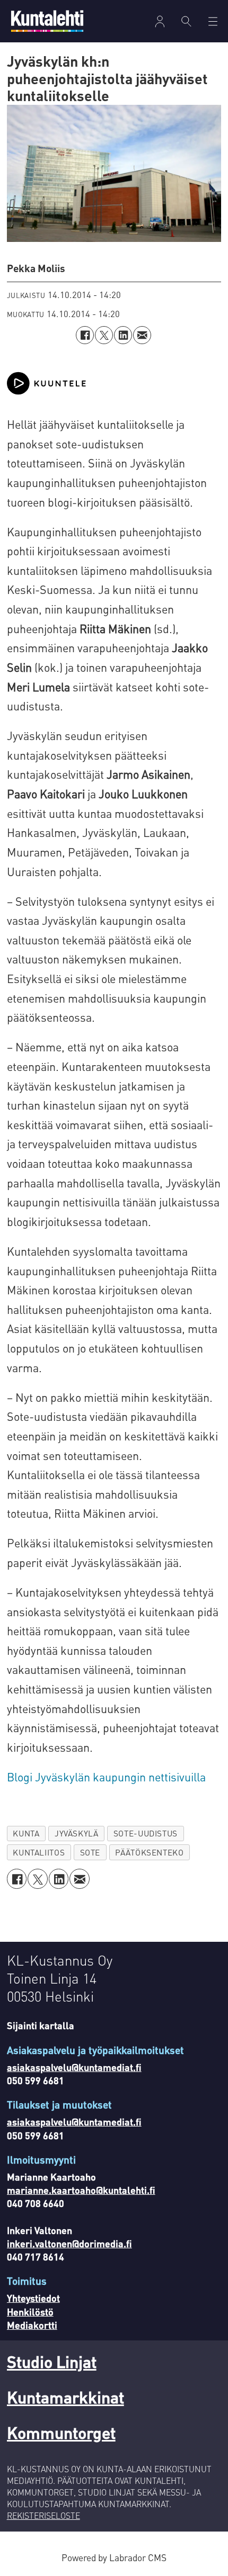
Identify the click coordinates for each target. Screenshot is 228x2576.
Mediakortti (32, 2325)
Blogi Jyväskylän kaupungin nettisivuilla (106, 1777)
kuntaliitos (39, 1852)
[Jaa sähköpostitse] (142, 335)
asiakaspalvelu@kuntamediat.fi (74, 2067)
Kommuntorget (61, 2432)
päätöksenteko (149, 1852)
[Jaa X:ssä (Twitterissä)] (104, 335)
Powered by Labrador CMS (114, 2557)
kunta (26, 1833)
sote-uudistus (146, 1833)
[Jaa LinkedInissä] (123, 335)
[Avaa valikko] (160, 21)
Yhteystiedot (33, 2298)
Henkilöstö (30, 2312)
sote (90, 1852)
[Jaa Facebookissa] (85, 335)
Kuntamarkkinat (65, 2397)
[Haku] (187, 21)
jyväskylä (77, 1833)
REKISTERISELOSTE (43, 2516)
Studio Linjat (52, 2361)
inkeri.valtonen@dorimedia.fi (69, 2243)
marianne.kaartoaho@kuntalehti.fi (81, 2190)
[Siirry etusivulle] (47, 21)
